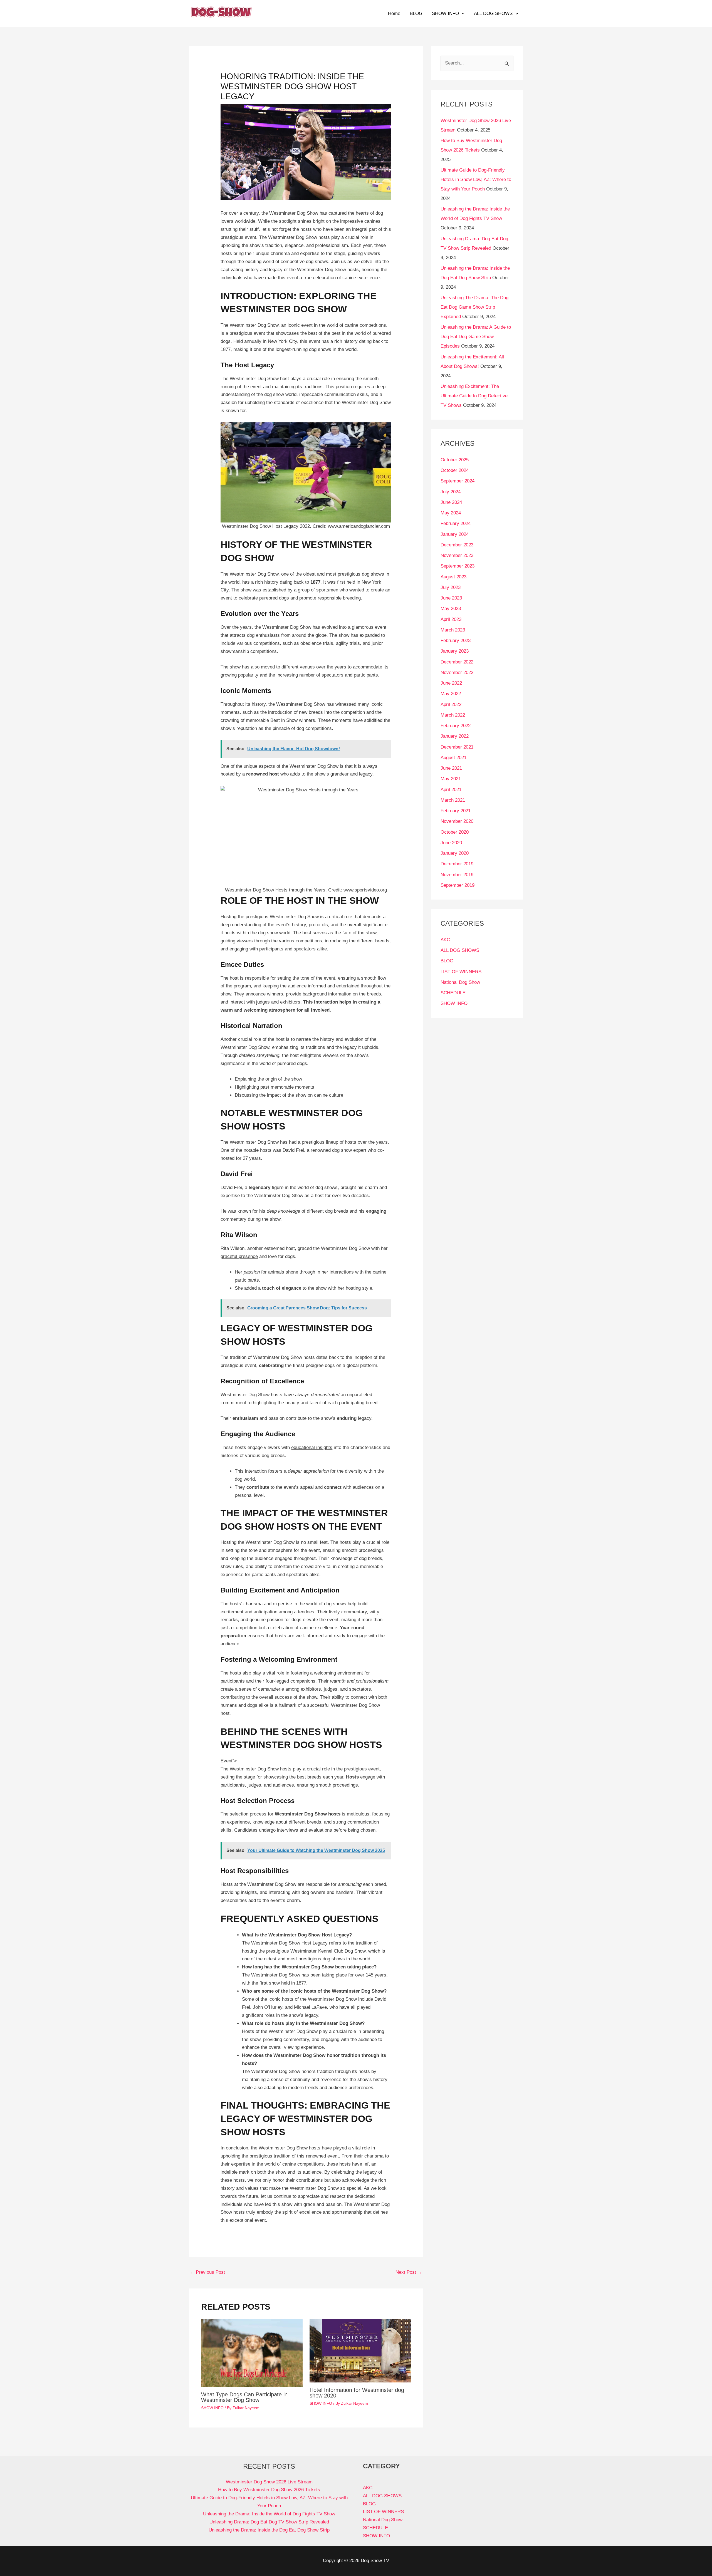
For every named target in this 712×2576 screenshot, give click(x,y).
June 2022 (451, 683)
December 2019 (457, 864)
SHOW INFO (445, 13)
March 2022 (453, 715)
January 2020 (455, 853)
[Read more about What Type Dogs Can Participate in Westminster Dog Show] (252, 2353)
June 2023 (451, 598)
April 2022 (451, 704)
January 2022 (455, 736)
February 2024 (456, 523)
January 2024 (455, 534)
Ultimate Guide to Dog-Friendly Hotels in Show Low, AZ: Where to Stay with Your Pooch (476, 179)
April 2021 (451, 790)
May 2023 (451, 609)
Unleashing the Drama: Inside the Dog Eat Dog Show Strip (269, 2530)
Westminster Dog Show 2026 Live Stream (269, 2482)
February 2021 (456, 811)
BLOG (416, 13)
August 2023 (453, 577)
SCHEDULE (453, 993)
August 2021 (453, 758)
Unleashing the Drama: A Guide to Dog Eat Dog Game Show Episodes (476, 337)
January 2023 (455, 651)
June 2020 (451, 843)
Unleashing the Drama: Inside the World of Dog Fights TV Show (269, 2514)
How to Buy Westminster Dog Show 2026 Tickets (269, 2490)
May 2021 (451, 779)
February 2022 (456, 726)
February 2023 (456, 641)
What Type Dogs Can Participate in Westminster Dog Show (244, 2397)
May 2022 (451, 694)
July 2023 (451, 587)
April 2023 (451, 619)
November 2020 (457, 821)
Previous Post (207, 2272)
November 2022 (457, 673)
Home (394, 13)
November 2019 (457, 875)
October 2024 (455, 470)
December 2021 (457, 747)
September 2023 (458, 566)
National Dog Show (460, 982)
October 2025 (455, 460)
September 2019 (458, 885)
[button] (462, 14)
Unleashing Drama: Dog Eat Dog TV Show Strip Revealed (269, 2522)
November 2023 (457, 555)
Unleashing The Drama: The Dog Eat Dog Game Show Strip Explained (474, 307)
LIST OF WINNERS (461, 972)
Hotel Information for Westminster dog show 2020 (357, 2393)
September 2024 (458, 481)
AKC (445, 940)
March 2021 (453, 800)
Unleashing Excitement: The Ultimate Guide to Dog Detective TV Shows (474, 396)
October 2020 (455, 832)
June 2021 (451, 768)
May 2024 (451, 513)
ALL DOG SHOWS (493, 13)
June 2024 (451, 502)
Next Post (409, 2272)
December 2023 (457, 545)
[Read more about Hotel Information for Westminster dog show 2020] (360, 2351)
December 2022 (457, 662)
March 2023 (453, 630)
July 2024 (451, 492)
